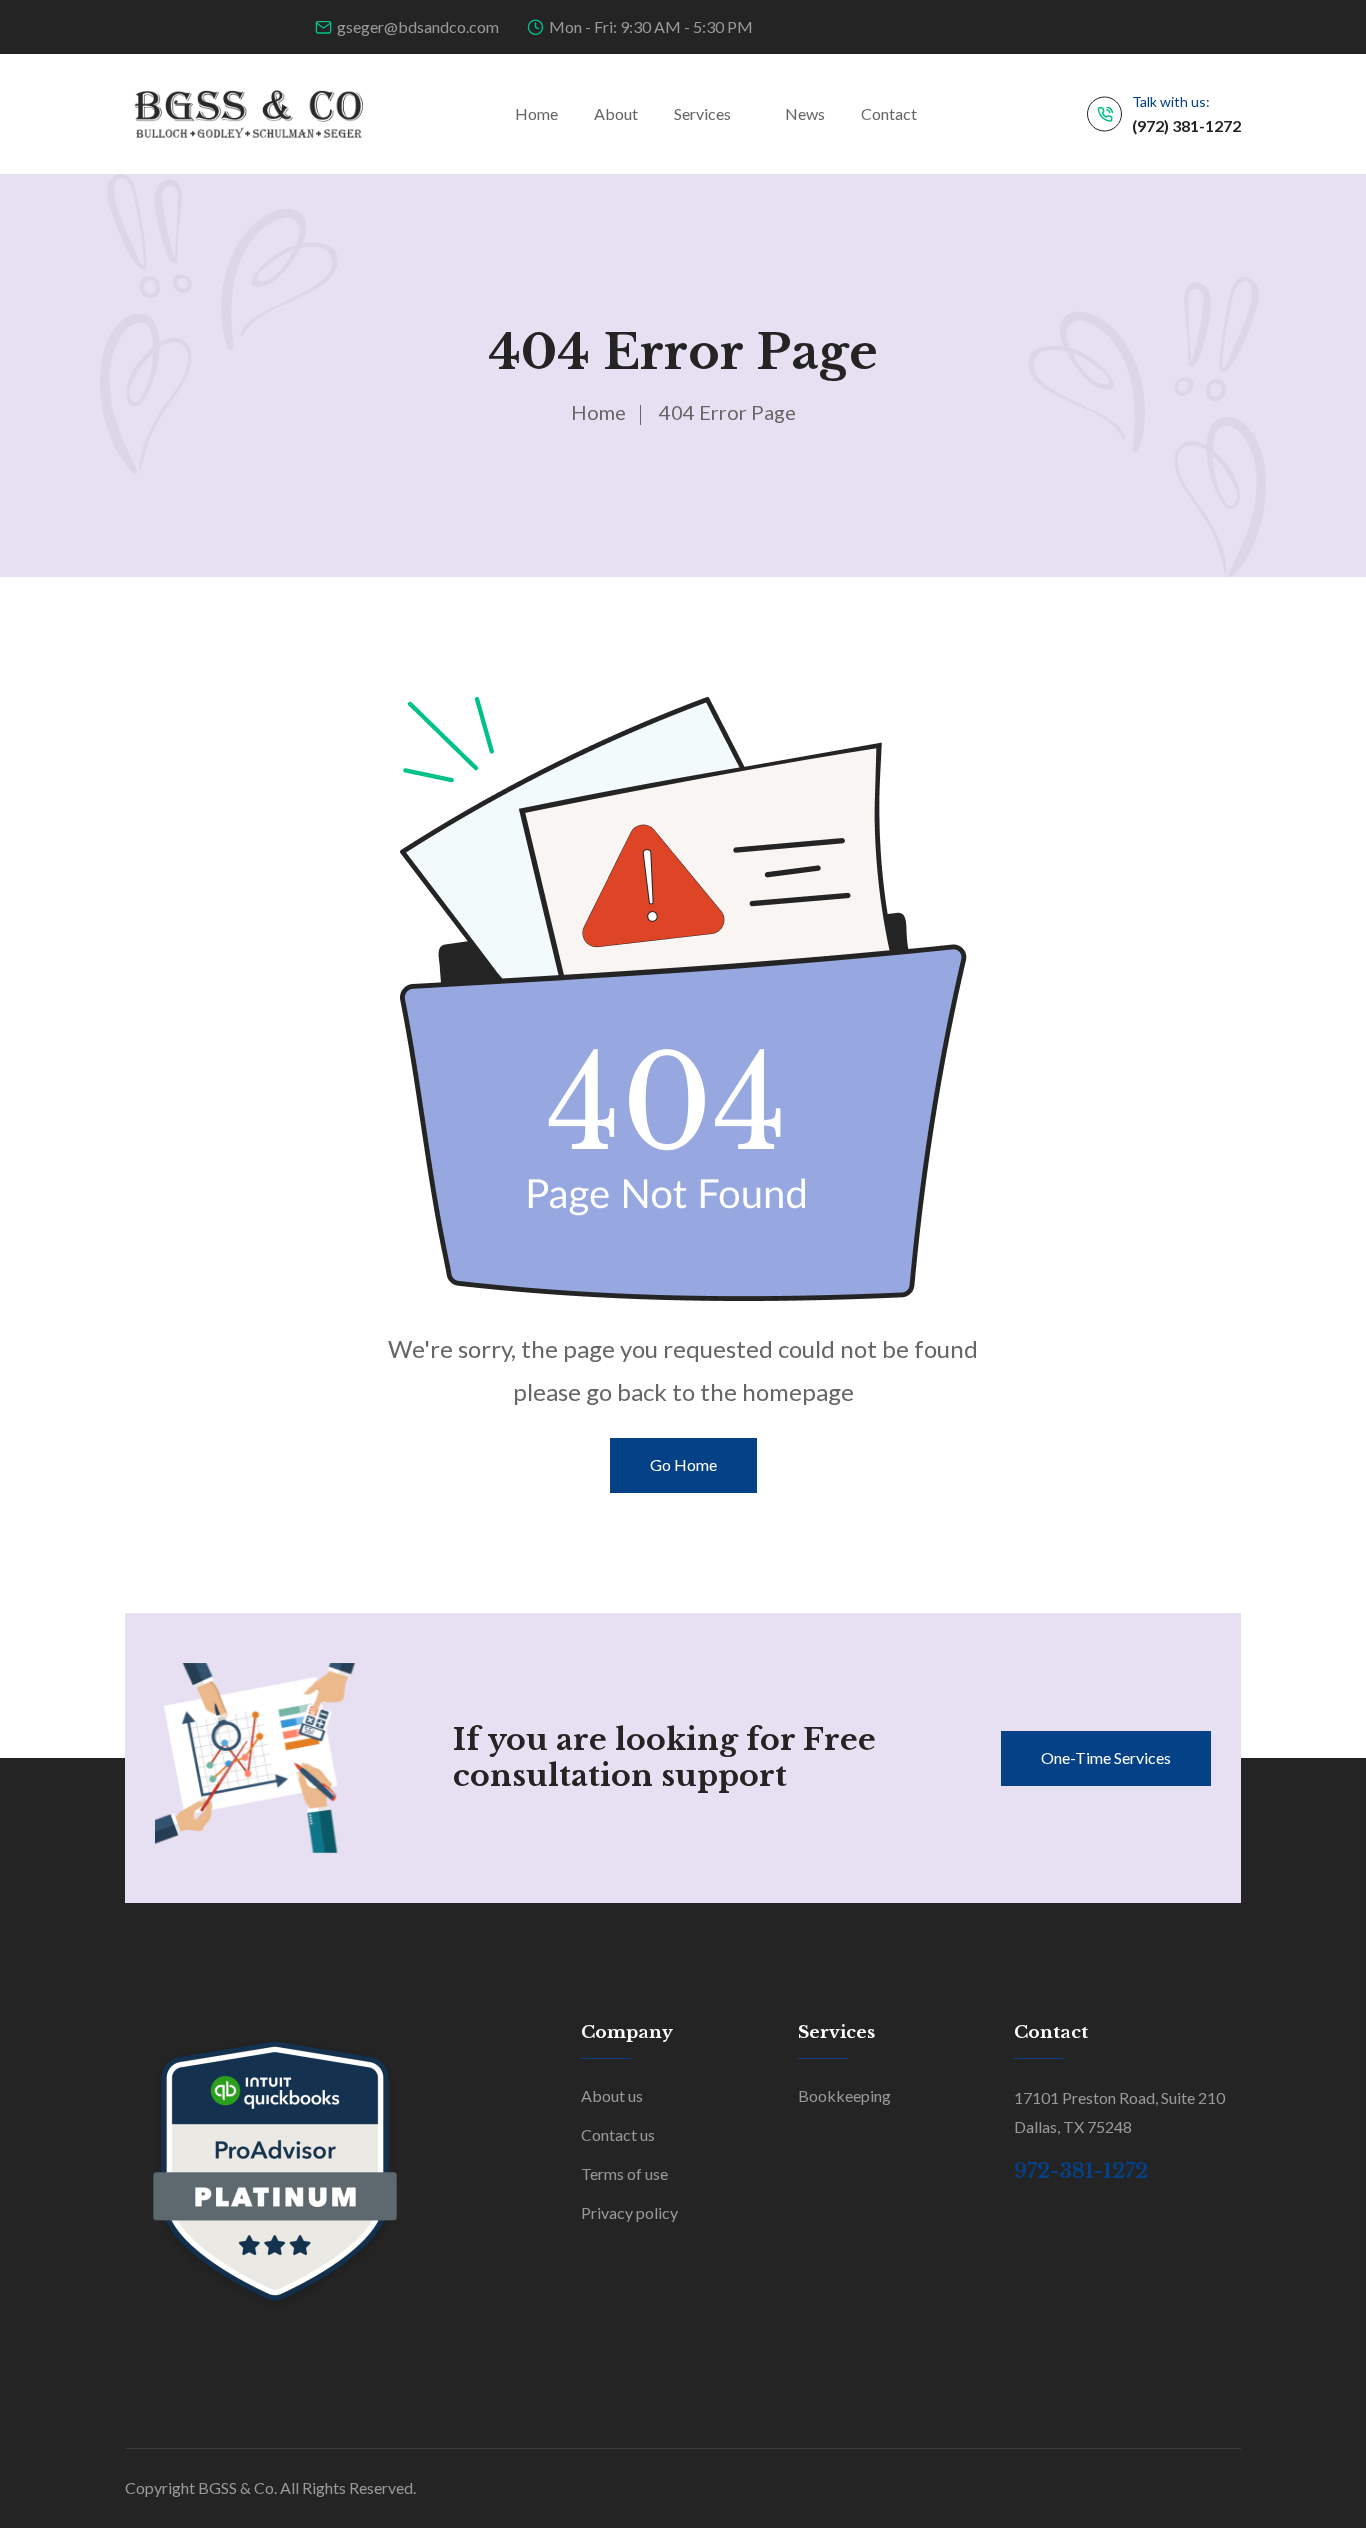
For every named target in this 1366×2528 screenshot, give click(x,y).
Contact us (618, 2134)
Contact (889, 113)
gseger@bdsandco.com (418, 26)
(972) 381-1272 (1186, 125)
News (805, 113)
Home (536, 113)
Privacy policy (629, 2212)
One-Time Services (1106, 1757)
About (616, 113)
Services (702, 113)
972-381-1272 (1081, 2171)
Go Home (683, 1464)
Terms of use (624, 2173)
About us (612, 2095)
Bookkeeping (844, 2095)
